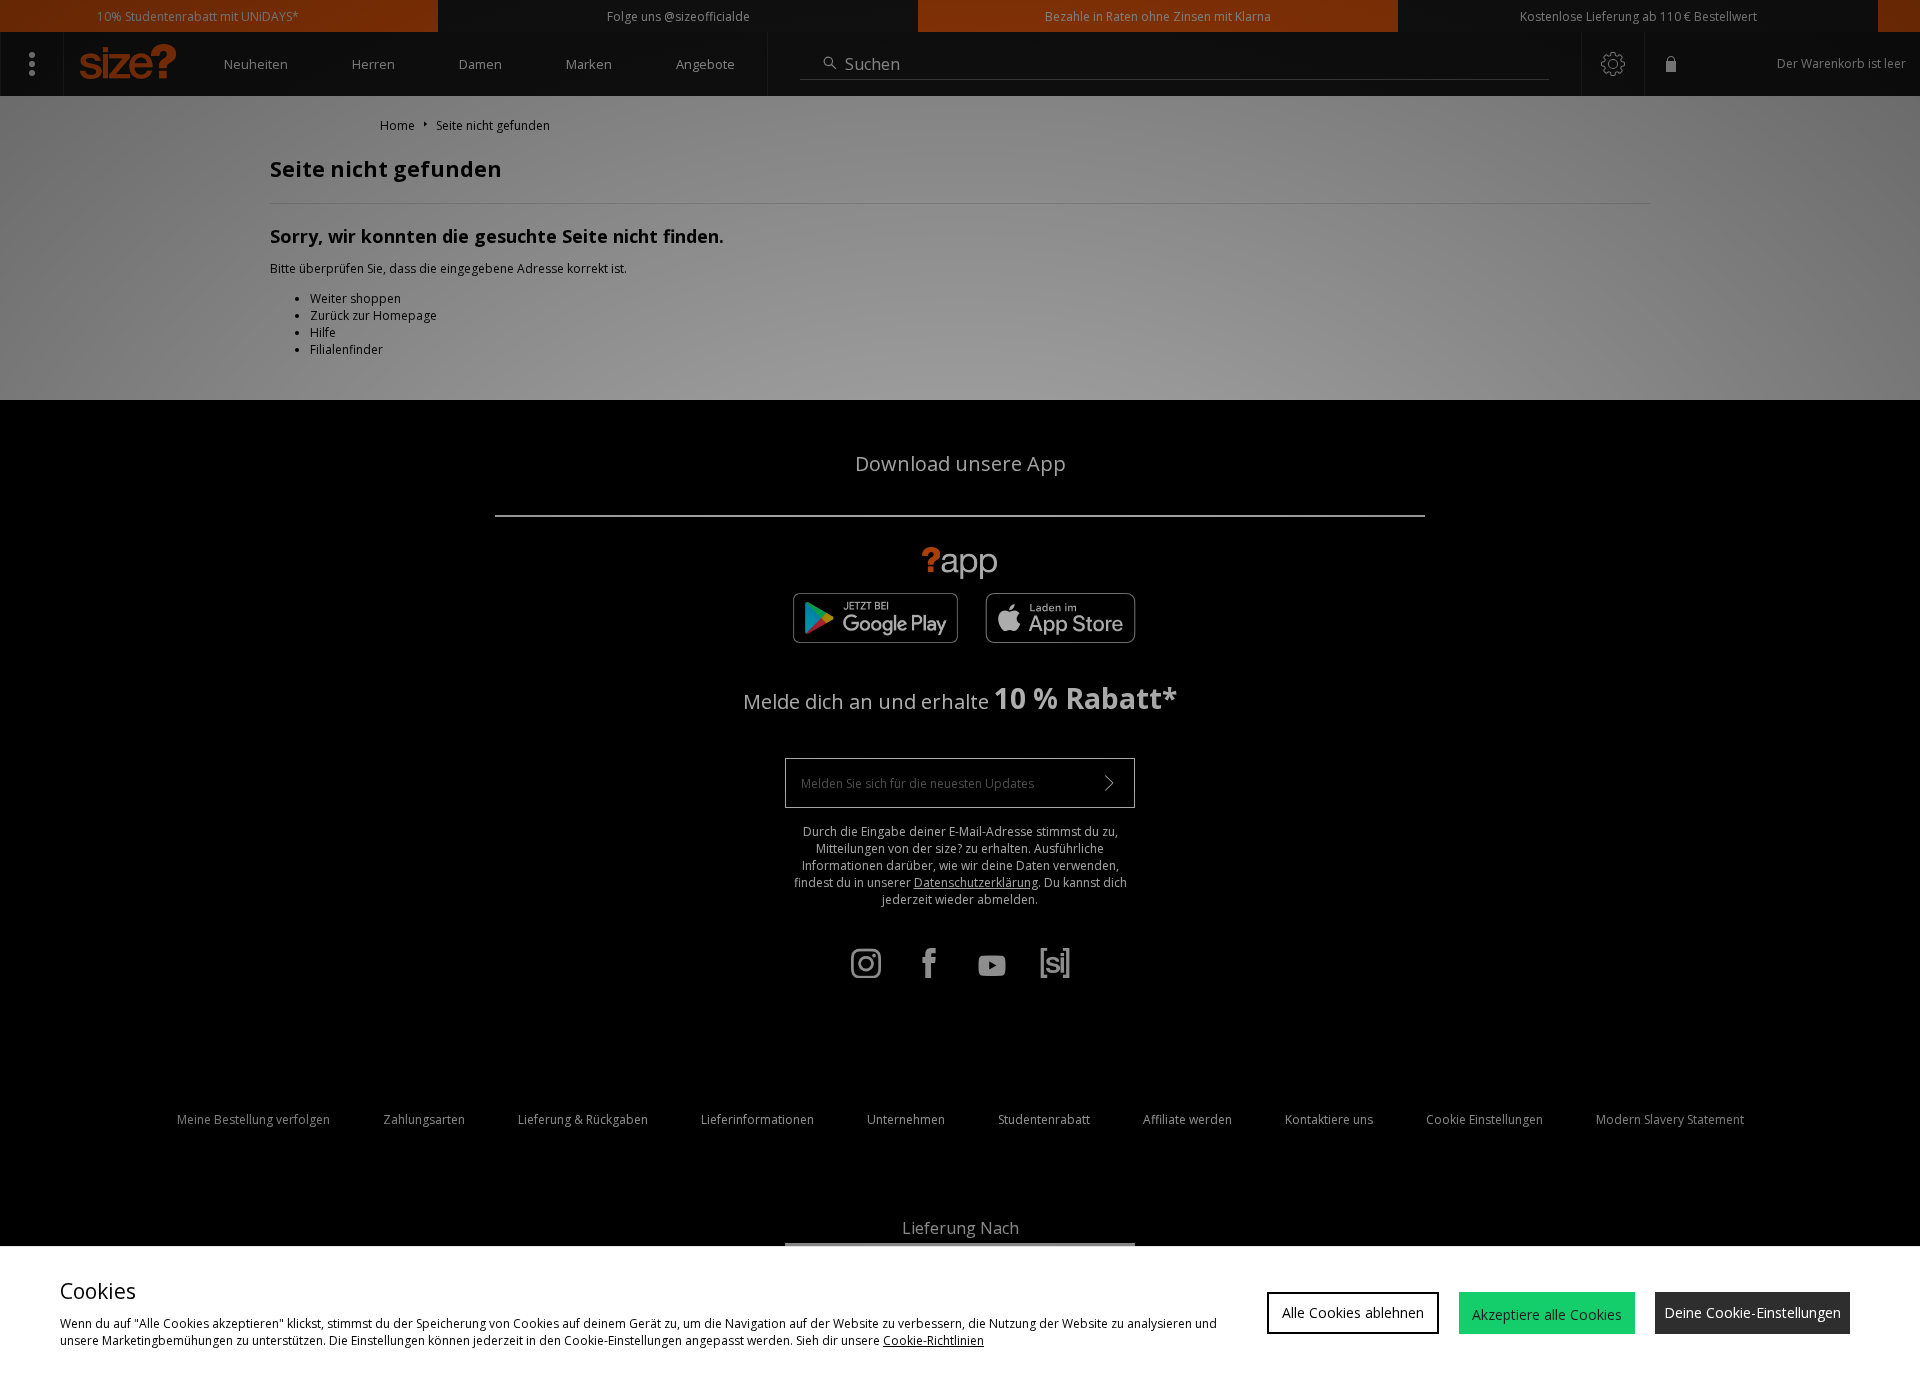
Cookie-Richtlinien (933, 1340)
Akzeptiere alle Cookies (1547, 1314)
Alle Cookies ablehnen (1353, 1312)
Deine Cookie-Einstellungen (1752, 1312)
